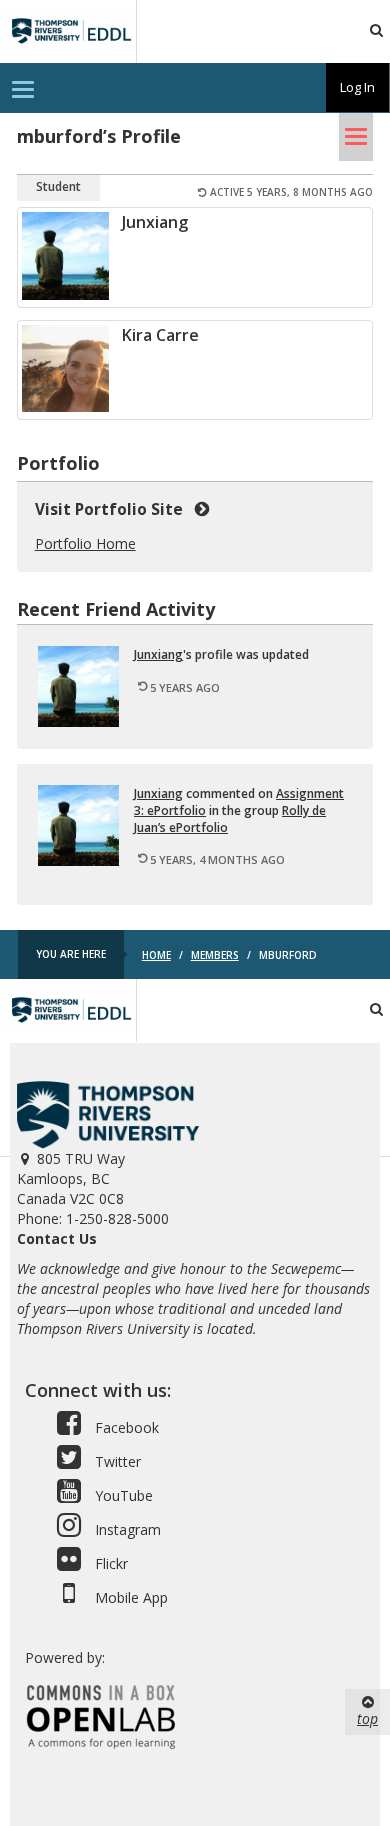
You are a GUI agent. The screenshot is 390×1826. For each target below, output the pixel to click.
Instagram (126, 1529)
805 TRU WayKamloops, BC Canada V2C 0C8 (71, 1178)
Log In (357, 87)
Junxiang (155, 222)
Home (156, 955)
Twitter (116, 1461)
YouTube (122, 1495)
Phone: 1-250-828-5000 (93, 1218)
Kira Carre (160, 335)
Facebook (125, 1427)
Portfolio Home (85, 543)
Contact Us (57, 1238)
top (367, 1718)
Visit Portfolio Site (113, 509)
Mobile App (129, 1597)
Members (215, 955)
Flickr (109, 1563)
